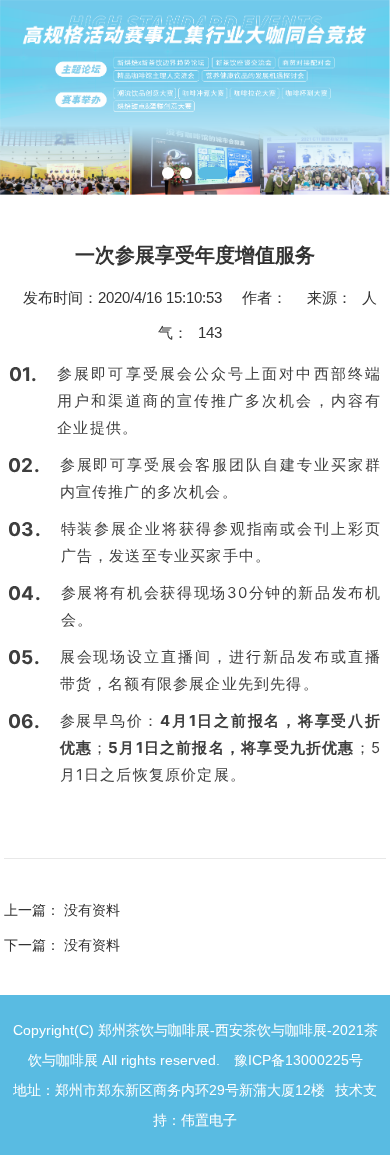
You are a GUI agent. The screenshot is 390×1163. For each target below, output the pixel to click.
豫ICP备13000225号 (298, 1060)
